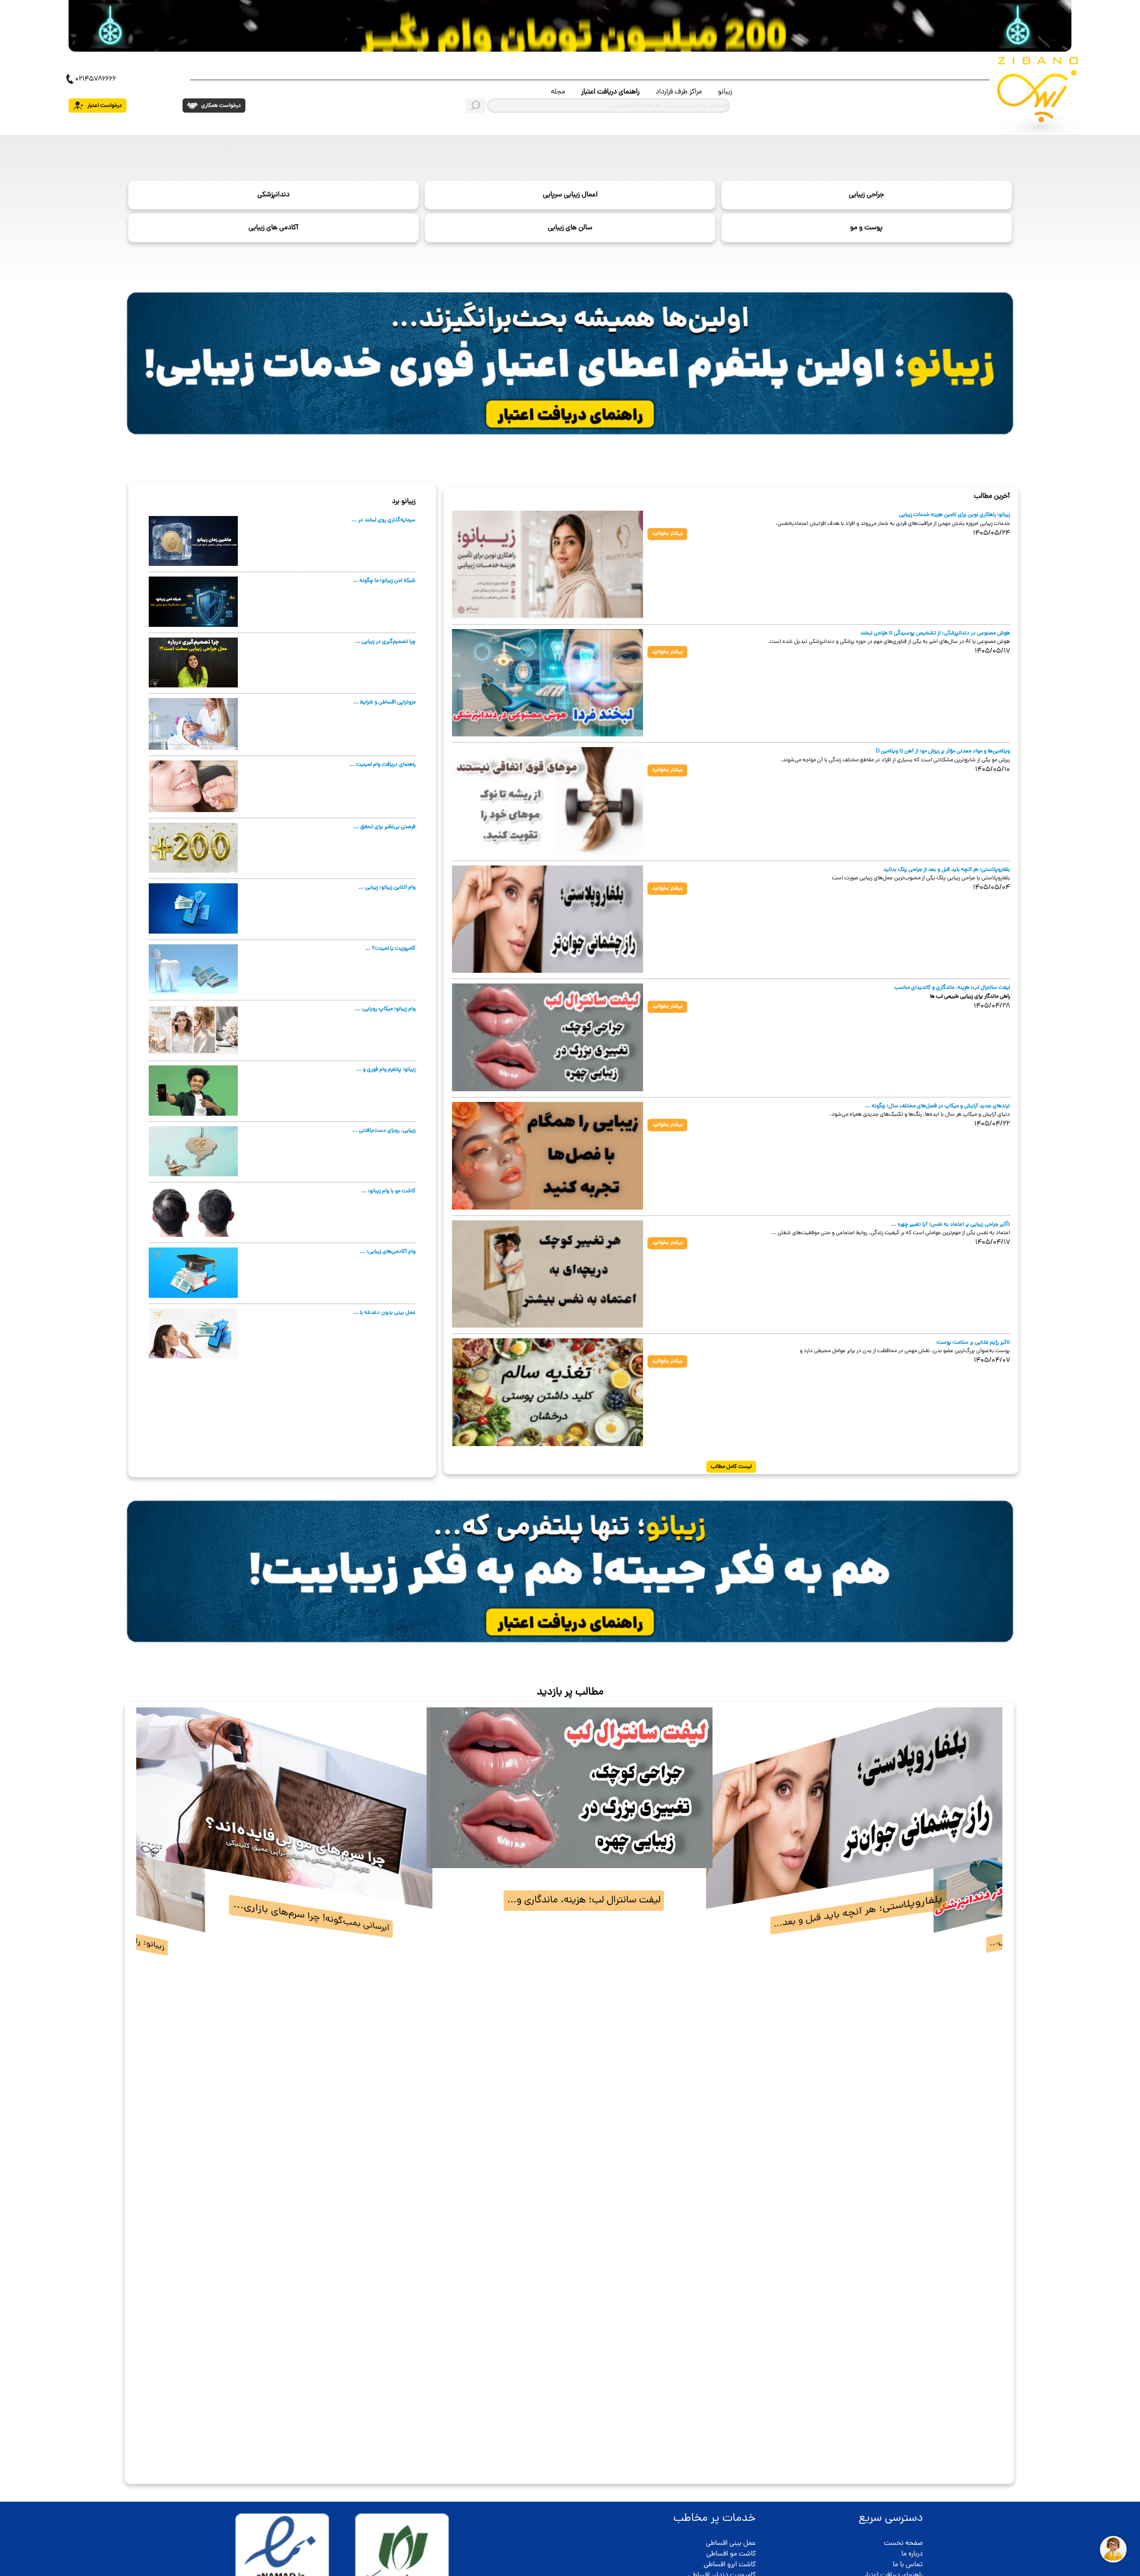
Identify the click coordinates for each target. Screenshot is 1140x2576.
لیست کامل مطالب (731, 1467)
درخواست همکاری (220, 106)
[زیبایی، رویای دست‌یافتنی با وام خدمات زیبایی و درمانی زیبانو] (193, 1152)
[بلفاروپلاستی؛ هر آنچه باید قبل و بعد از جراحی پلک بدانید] (548, 920)
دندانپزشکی (273, 195)
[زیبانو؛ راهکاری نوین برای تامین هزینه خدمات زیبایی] (548, 565)
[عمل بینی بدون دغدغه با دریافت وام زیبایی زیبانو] (193, 1334)
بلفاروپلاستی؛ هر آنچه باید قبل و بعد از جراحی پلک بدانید (947, 870)
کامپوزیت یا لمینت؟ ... (390, 949)
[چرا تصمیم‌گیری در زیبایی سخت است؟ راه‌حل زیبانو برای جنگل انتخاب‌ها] (193, 663)
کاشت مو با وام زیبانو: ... (388, 1191)
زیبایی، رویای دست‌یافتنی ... (384, 1131)
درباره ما (912, 2554)
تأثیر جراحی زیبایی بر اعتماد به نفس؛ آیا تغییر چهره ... (951, 1225)
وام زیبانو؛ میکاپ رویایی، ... (385, 1009)
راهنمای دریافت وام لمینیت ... (382, 765)
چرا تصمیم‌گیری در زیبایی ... (385, 642)
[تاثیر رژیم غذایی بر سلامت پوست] (548, 1393)
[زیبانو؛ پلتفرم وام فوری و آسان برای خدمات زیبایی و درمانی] (193, 1091)
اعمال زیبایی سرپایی (570, 195)
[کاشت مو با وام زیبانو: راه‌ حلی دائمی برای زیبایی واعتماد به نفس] (193, 1212)
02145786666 (96, 79)
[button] (149, 2094)
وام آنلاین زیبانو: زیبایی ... (387, 888)
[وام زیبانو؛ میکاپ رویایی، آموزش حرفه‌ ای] (193, 1030)
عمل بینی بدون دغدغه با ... (384, 1313)
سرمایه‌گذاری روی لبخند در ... (383, 520)
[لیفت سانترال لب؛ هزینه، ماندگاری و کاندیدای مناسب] (548, 1038)
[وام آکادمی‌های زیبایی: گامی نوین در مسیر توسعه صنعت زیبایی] (193, 1273)
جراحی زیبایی (866, 195)
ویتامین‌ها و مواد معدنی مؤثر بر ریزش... (584, 1900)
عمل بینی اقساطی (731, 2543)
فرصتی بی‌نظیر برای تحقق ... (385, 827)
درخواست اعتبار (104, 106)
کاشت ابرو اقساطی (730, 2565)
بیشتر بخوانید (667, 534)
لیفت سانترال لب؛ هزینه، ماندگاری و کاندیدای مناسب (952, 988)
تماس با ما (908, 2565)
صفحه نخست (903, 2543)
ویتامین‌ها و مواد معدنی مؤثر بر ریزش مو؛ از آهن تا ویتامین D (943, 751)
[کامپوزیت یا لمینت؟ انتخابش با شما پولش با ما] (193, 970)
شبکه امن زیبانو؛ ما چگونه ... (384, 581)
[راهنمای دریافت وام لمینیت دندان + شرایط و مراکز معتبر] (193, 787)
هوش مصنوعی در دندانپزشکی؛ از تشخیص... (309, 1916)
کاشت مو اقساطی (731, 2554)
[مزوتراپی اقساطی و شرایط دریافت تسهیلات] (193, 724)
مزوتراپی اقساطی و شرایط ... (384, 702)
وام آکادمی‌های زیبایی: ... (388, 1252)
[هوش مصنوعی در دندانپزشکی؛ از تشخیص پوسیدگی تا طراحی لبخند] (548, 683)
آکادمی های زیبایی (273, 228)
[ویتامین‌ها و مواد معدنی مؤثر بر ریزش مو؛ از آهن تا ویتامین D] (548, 801)
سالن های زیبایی (570, 228)
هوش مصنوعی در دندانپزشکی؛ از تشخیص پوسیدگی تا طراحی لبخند (935, 633)
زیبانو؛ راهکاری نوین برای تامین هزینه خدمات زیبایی (955, 515)
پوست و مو (866, 228)
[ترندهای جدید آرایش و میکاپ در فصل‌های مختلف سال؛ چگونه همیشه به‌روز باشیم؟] (548, 1156)
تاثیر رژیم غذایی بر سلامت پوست (973, 1343)
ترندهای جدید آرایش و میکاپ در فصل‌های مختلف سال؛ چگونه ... (937, 1106)
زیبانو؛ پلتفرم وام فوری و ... (386, 1070)
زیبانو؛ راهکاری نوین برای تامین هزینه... (858, 1912)
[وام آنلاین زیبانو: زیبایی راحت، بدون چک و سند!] (193, 909)
